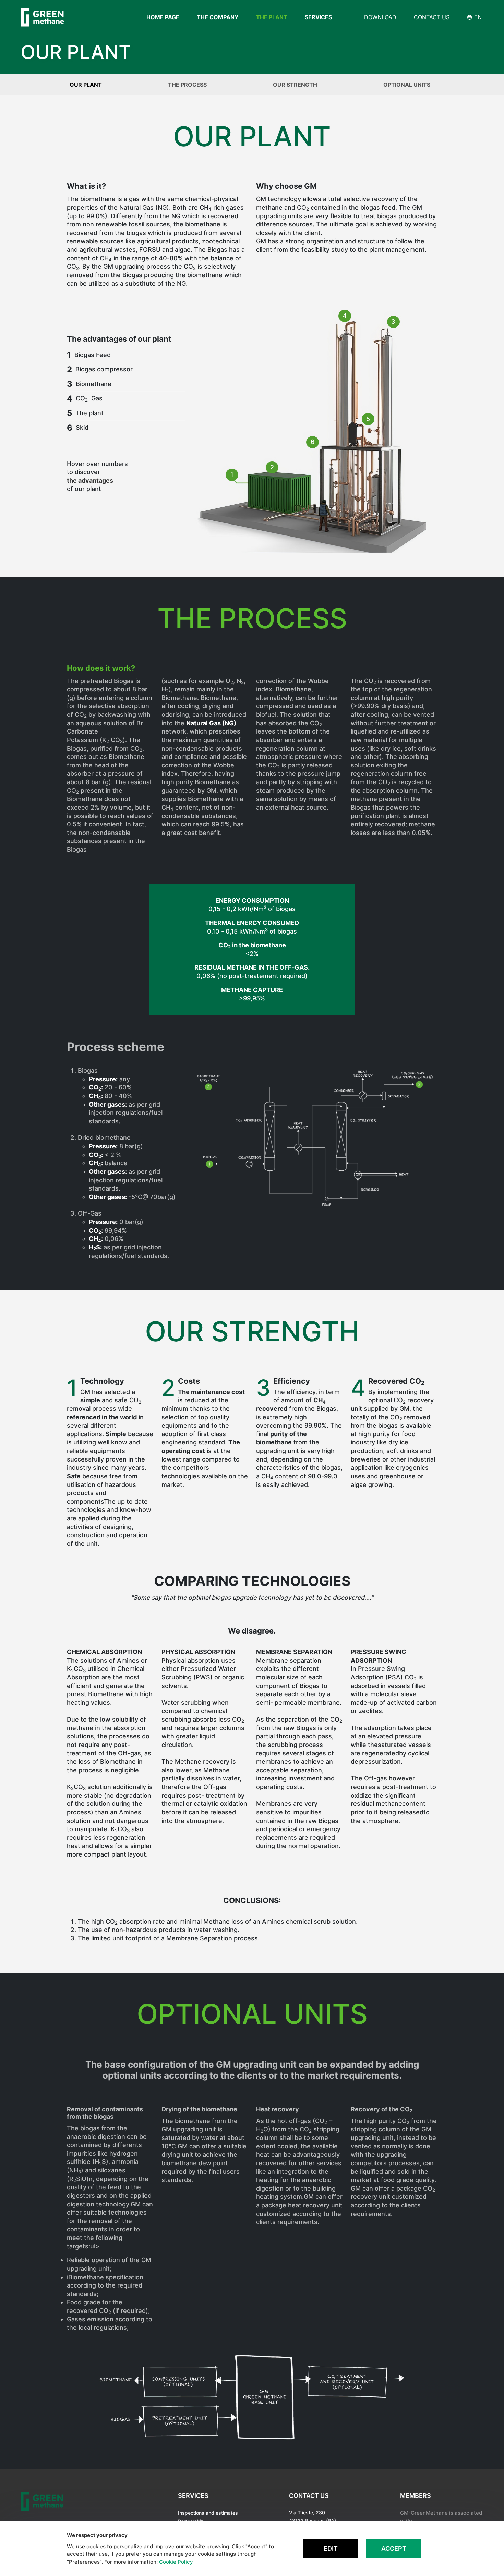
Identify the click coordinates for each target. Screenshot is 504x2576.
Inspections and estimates (208, 2513)
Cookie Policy (176, 2562)
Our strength (295, 85)
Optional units (407, 85)
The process (187, 85)
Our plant (86, 85)
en (477, 17)
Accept (394, 2548)
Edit (331, 2548)
